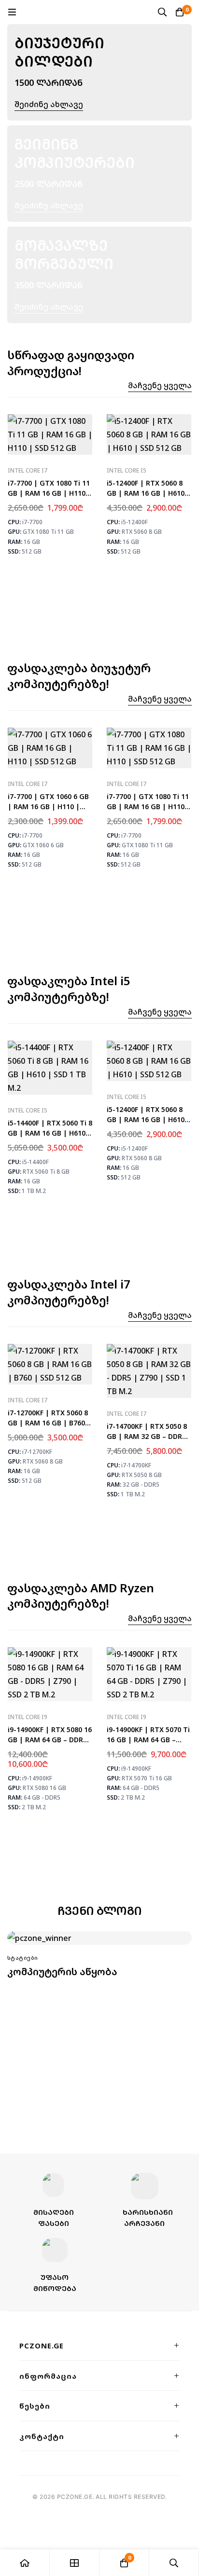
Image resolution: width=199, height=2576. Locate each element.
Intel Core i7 (28, 470)
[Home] (25, 2563)
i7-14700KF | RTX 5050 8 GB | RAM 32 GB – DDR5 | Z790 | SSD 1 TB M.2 (147, 1436)
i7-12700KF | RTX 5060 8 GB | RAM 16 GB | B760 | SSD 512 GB (49, 1423)
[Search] (162, 12)
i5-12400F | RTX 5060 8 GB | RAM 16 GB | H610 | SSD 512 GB (149, 493)
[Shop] (75, 2563)
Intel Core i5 (127, 470)
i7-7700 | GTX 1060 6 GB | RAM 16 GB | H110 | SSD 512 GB (48, 807)
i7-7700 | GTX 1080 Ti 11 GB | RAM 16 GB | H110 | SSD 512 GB (50, 493)
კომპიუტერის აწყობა (62, 1972)
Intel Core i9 (28, 1717)
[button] (160, 386)
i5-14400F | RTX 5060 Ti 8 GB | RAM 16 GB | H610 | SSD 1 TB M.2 (50, 1133)
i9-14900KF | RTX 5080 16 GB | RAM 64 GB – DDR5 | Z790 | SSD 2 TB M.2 (50, 1740)
